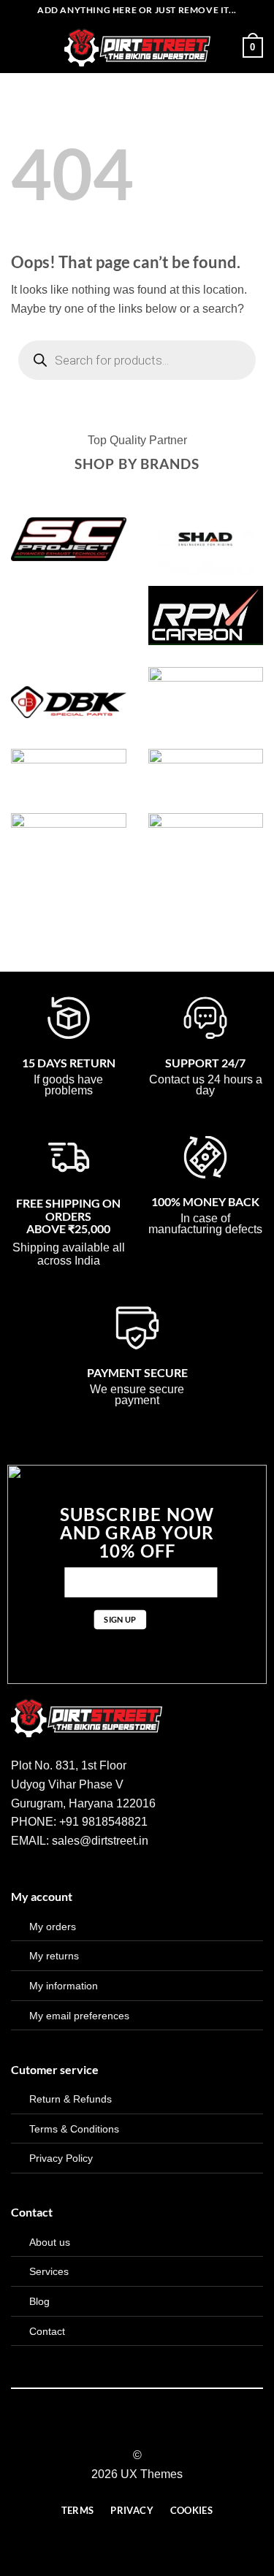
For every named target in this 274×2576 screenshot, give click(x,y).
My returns (54, 1956)
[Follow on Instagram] (128, 2429)
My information (64, 1986)
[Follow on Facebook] (110, 2429)
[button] (20, 47)
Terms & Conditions (74, 2129)
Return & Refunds (71, 2099)
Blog (39, 2301)
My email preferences (79, 2016)
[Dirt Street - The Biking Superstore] (137, 47)
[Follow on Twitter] (146, 2429)
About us (50, 2242)
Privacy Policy (61, 2158)
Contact (47, 2331)
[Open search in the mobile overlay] (137, 360)
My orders (53, 1927)
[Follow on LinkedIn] (164, 2429)
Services (49, 2271)
